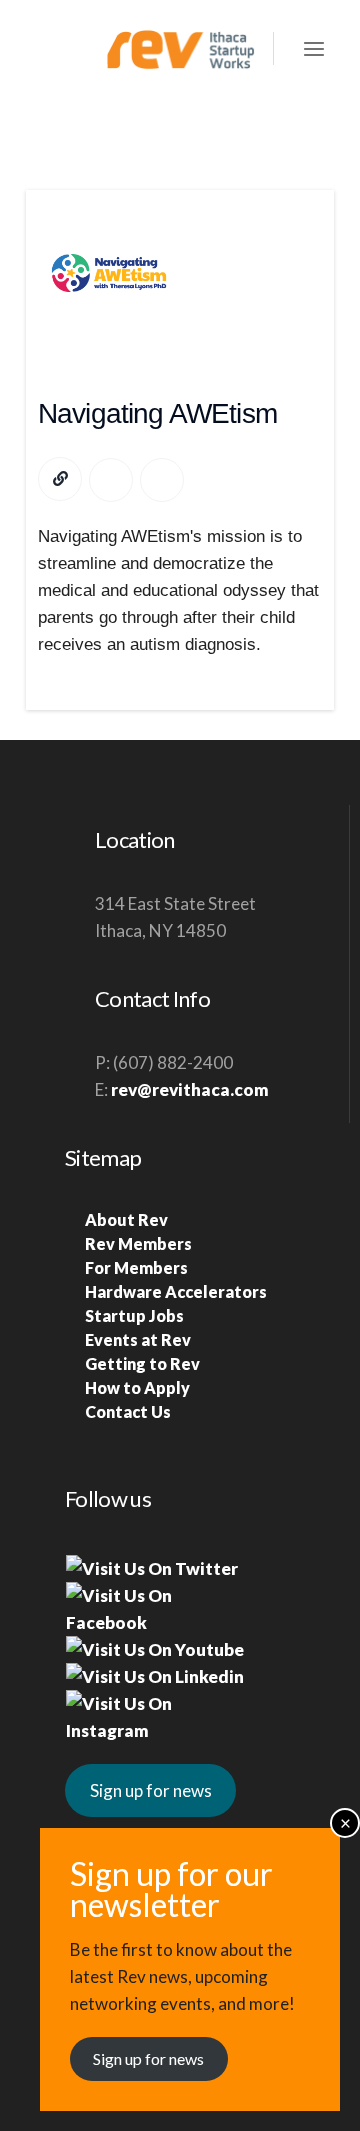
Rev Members (138, 1243)
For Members (136, 1267)
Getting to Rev (142, 1363)
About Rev (126, 1219)
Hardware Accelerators (176, 1291)
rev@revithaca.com (190, 1089)
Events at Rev (138, 1339)
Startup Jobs (134, 1315)
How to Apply (137, 1387)
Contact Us (128, 1411)
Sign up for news (151, 1790)
